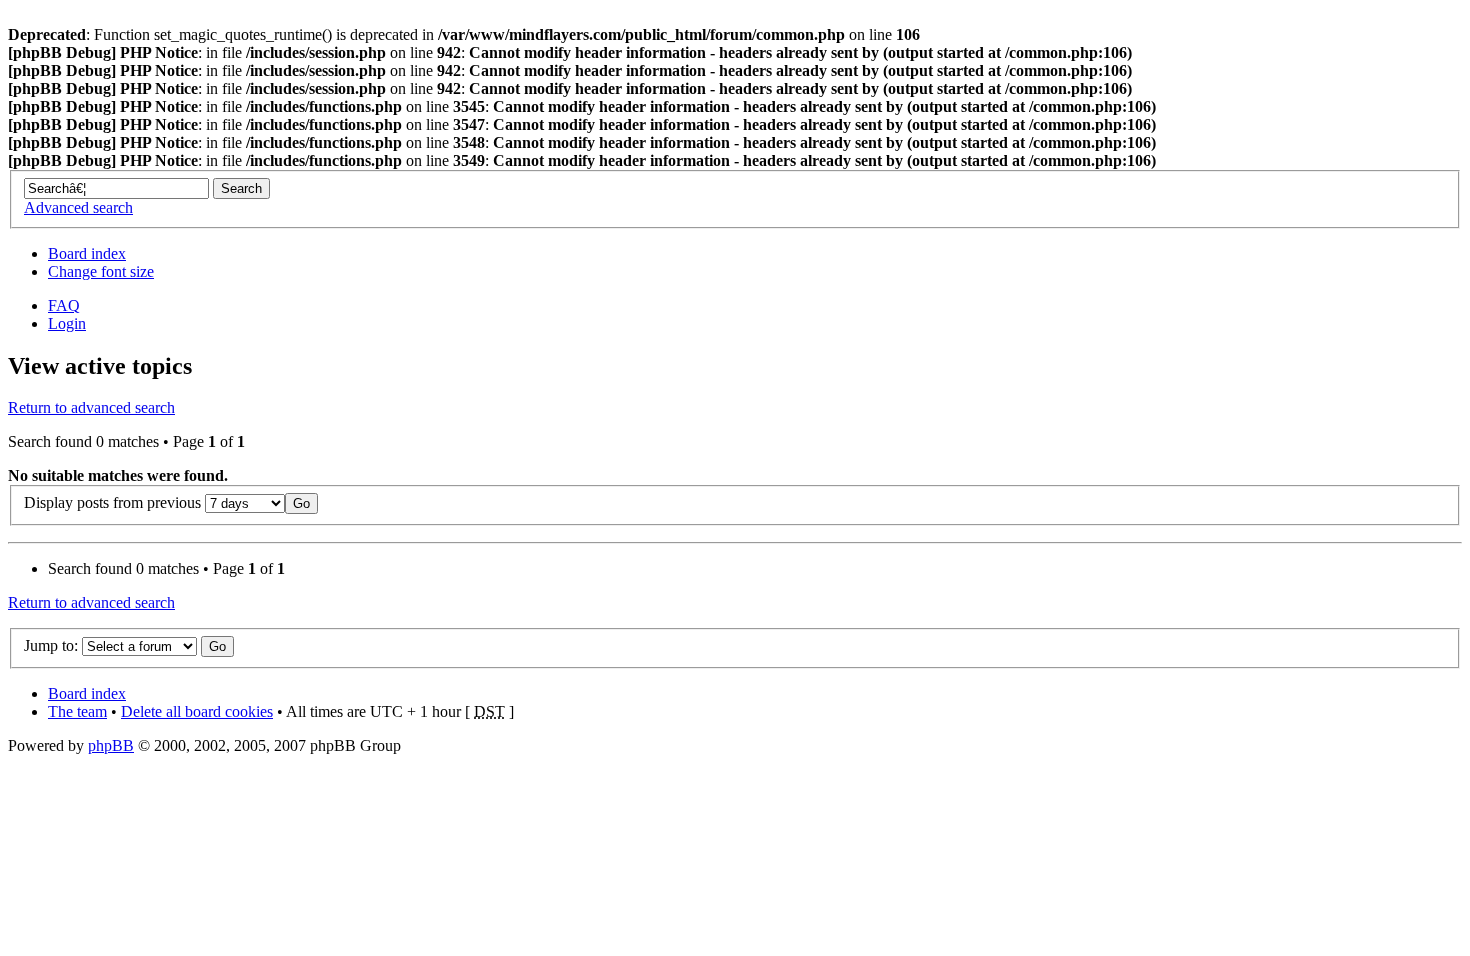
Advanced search (78, 207)
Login (67, 323)
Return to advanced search (91, 407)
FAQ (64, 305)
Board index (87, 253)
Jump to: (51, 645)
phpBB (111, 745)
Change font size (101, 271)
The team (77, 711)
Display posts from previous (114, 502)
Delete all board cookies (197, 711)
